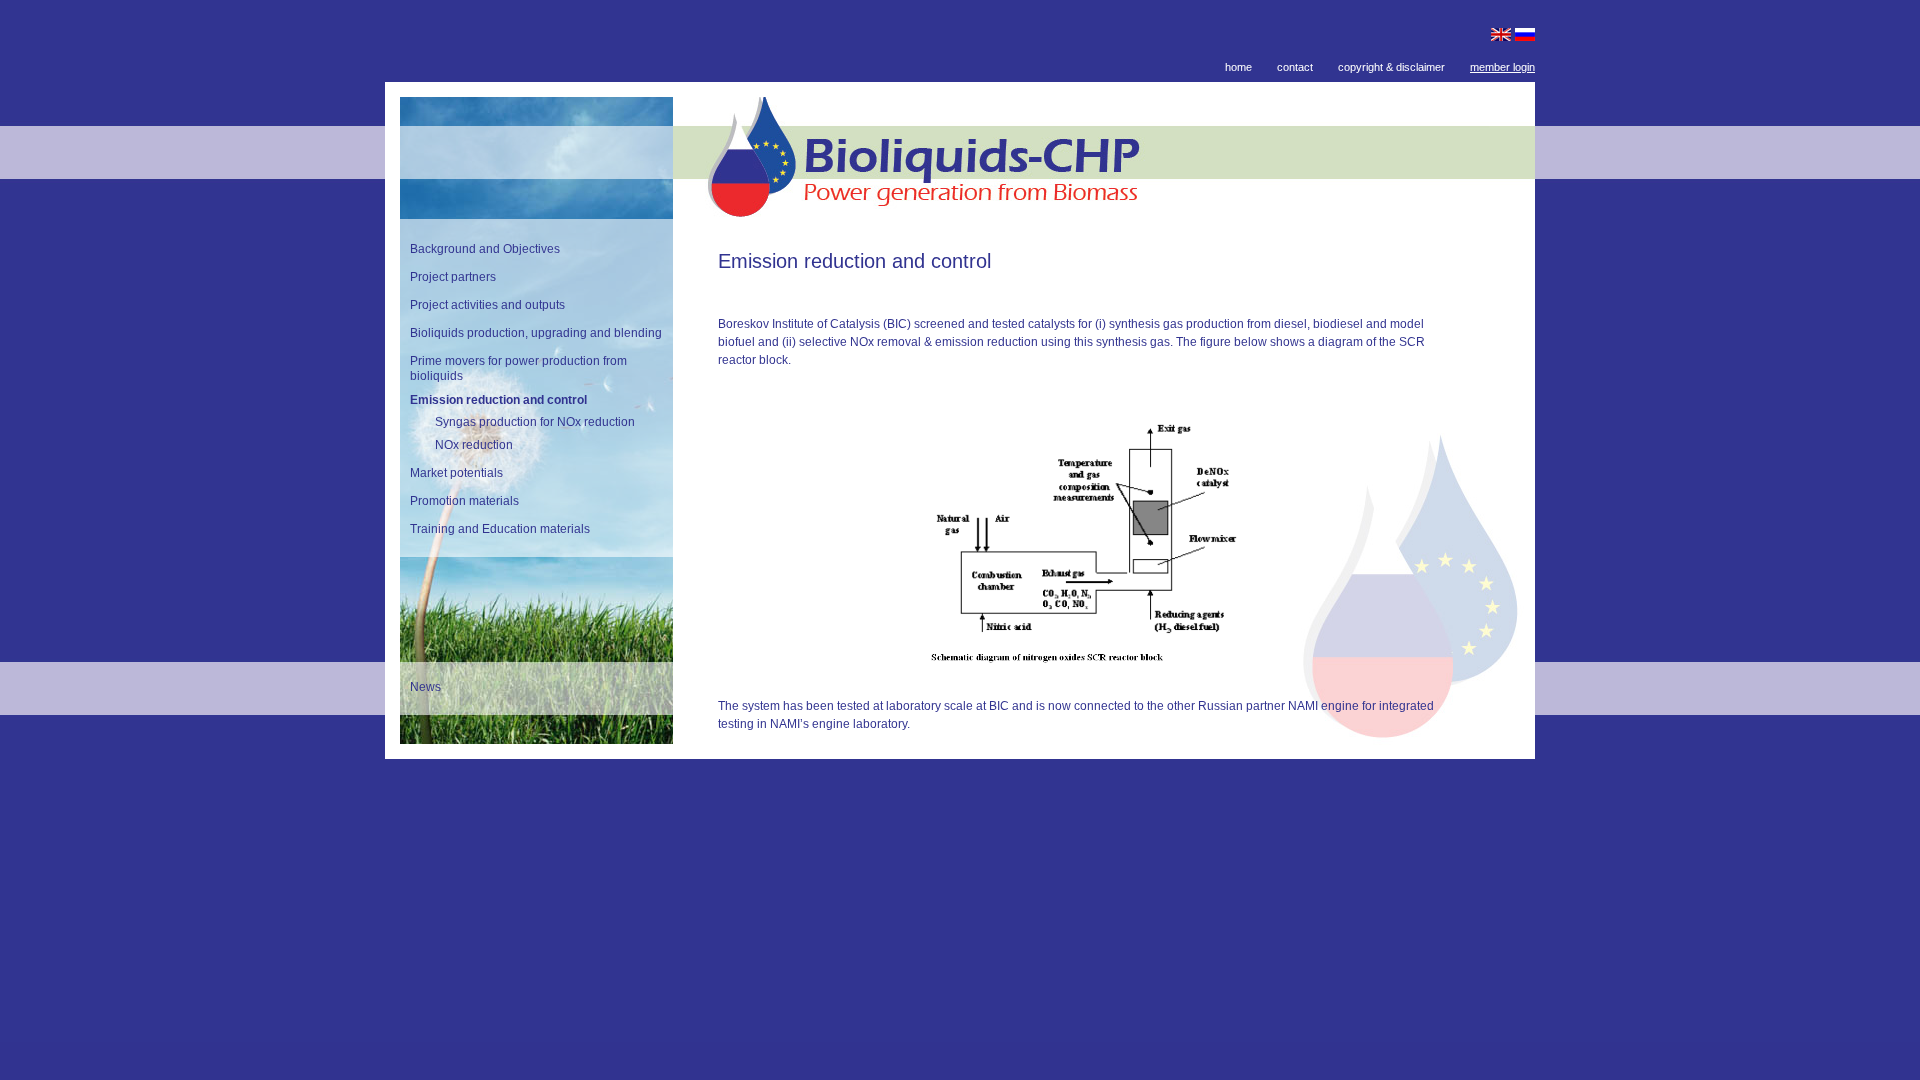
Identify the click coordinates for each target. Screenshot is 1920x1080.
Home (1238, 67)
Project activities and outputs (487, 305)
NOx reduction (474, 445)
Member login (1502, 67)
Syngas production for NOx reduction (535, 422)
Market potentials (456, 473)
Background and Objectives (485, 249)
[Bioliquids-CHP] (1104, 212)
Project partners (453, 277)
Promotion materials (464, 501)
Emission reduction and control (498, 400)
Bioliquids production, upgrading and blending (536, 333)
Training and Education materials (500, 529)
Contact (1295, 67)
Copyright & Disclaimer (1391, 67)
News (425, 687)
